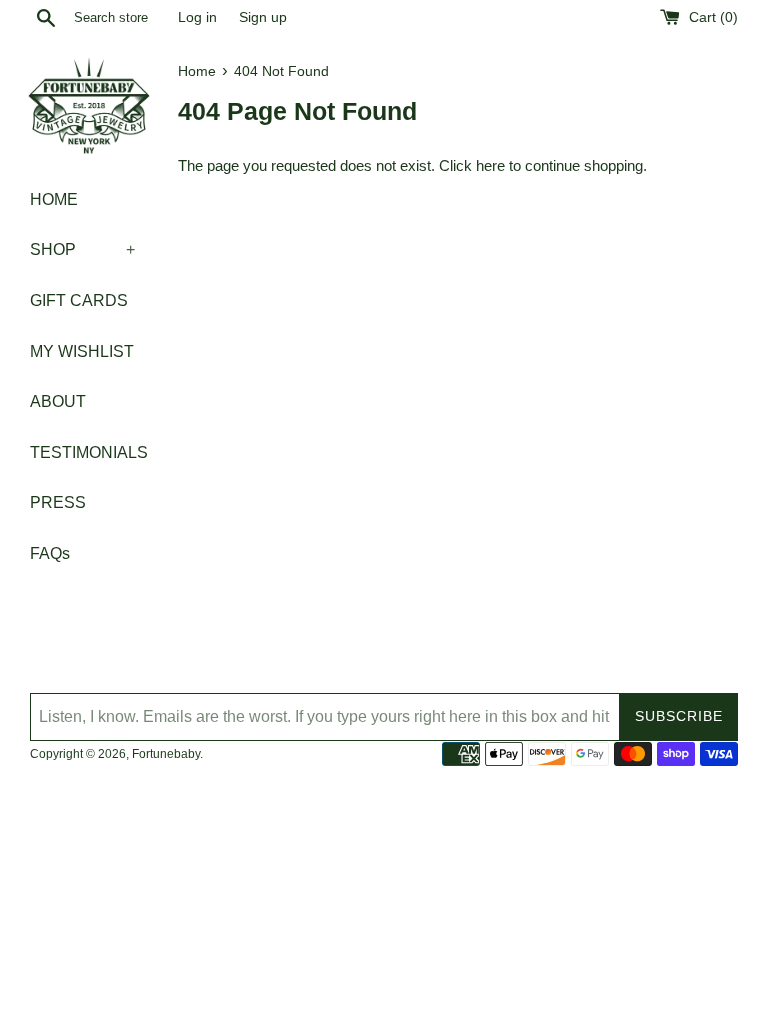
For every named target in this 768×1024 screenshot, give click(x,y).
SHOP (82, 249)
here (490, 165)
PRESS (58, 502)
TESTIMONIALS (82, 452)
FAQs (50, 553)
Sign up (263, 17)
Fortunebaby (166, 754)
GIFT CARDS (79, 300)
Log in (197, 17)
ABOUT (58, 401)
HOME (54, 199)
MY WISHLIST (82, 351)
